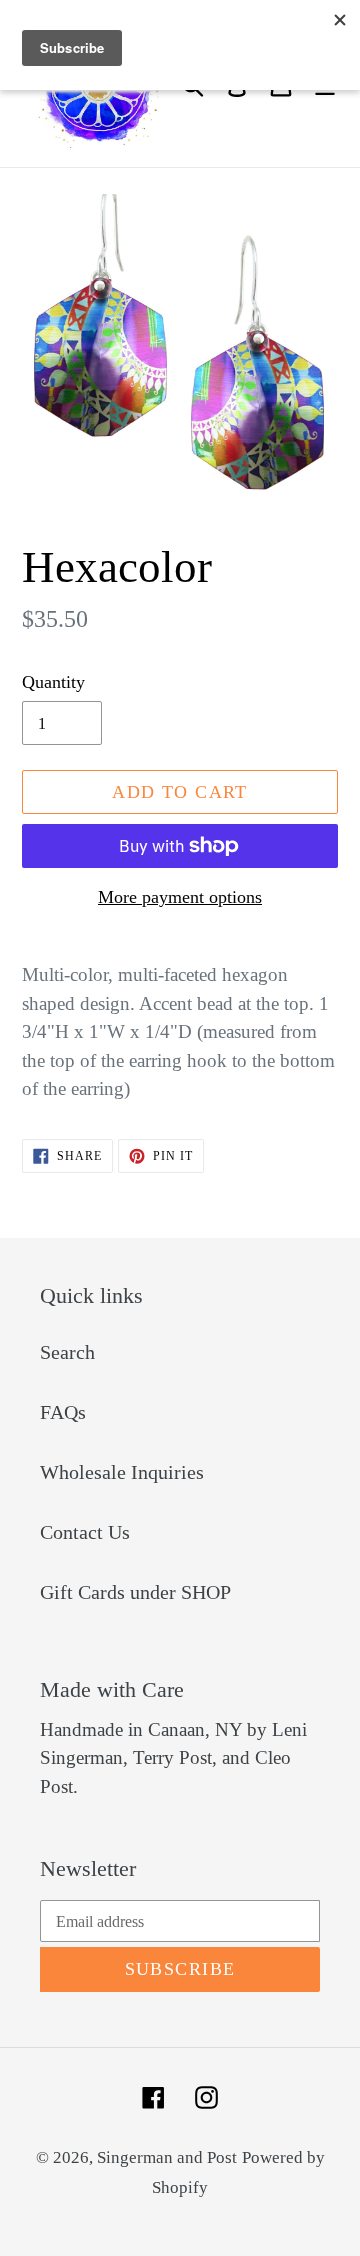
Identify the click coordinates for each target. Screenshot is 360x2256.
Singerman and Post (167, 2157)
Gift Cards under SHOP (135, 1592)
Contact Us (85, 1532)
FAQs (63, 1412)
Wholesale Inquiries (122, 1472)
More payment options (180, 897)
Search (67, 1352)
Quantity (53, 682)
